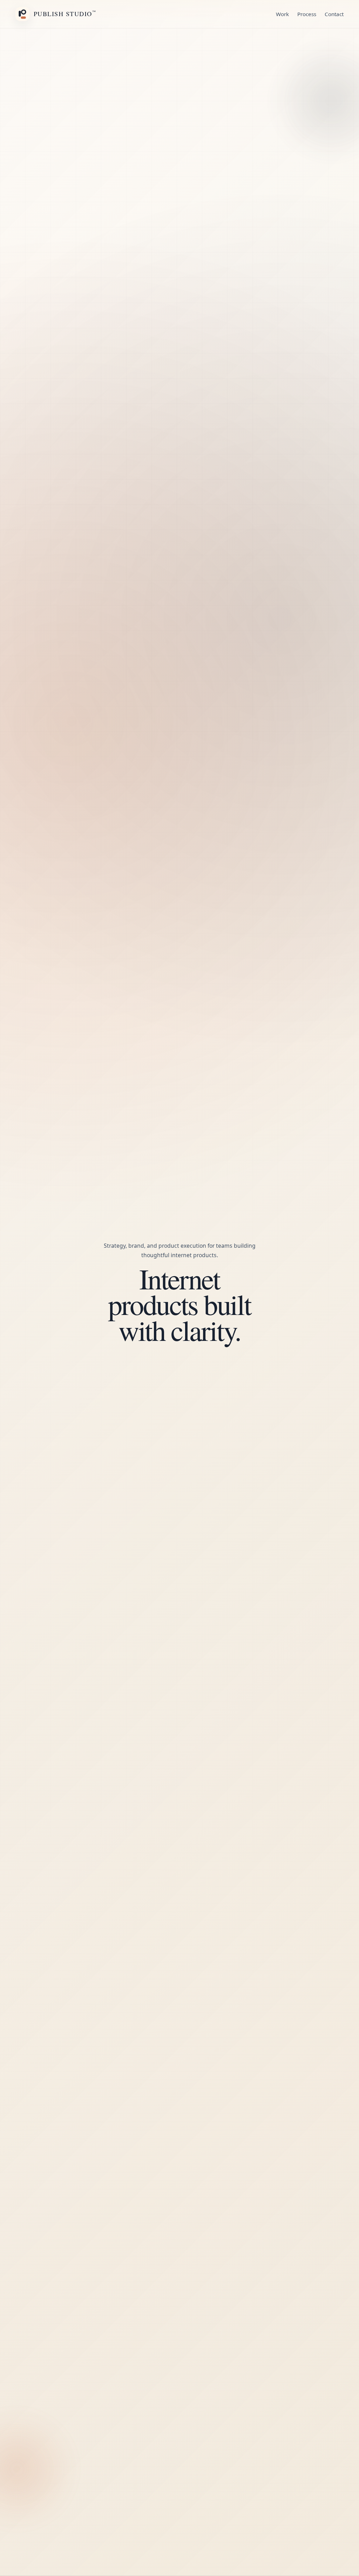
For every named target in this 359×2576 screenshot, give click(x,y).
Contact (334, 14)
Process (307, 14)
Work (282, 14)
